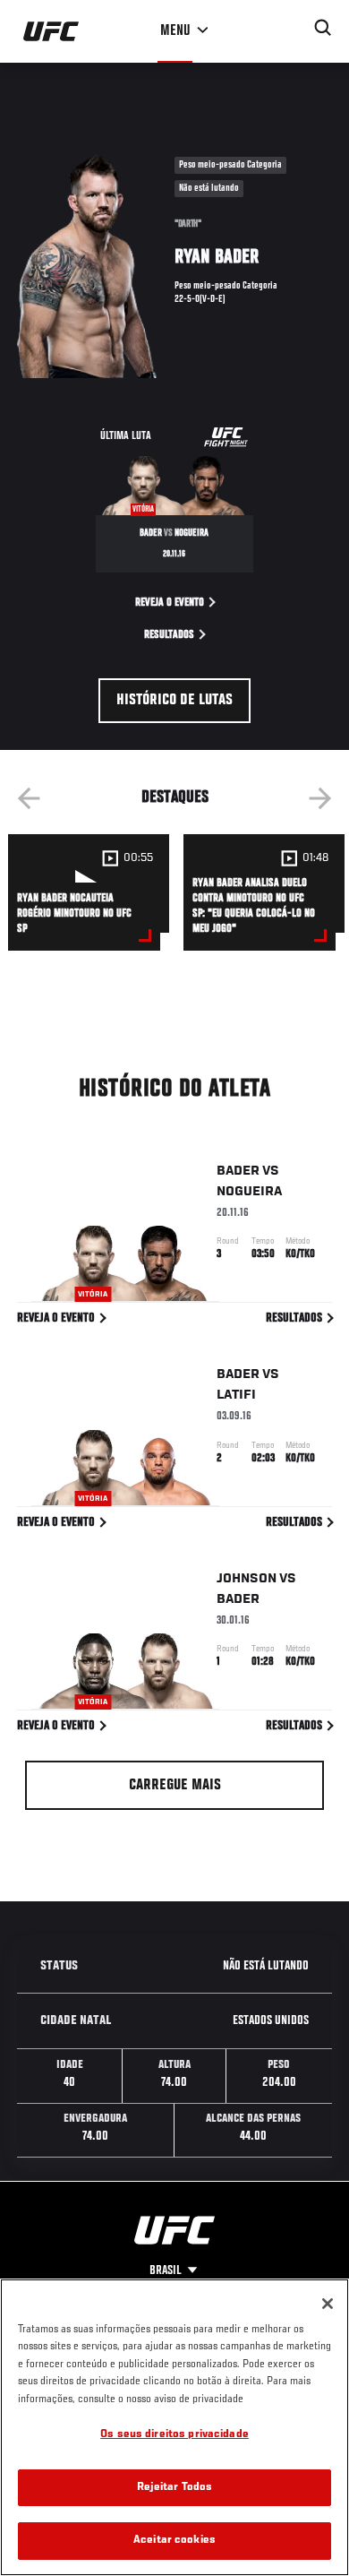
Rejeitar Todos (175, 2488)
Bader (238, 1171)
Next (320, 798)
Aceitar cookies (174, 2541)
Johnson (247, 1579)
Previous (29, 798)
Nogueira (249, 1192)
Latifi (236, 1395)
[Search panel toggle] (323, 28)
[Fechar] (328, 2304)
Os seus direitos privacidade (174, 2435)
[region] (174, 2427)
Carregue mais (175, 1786)
